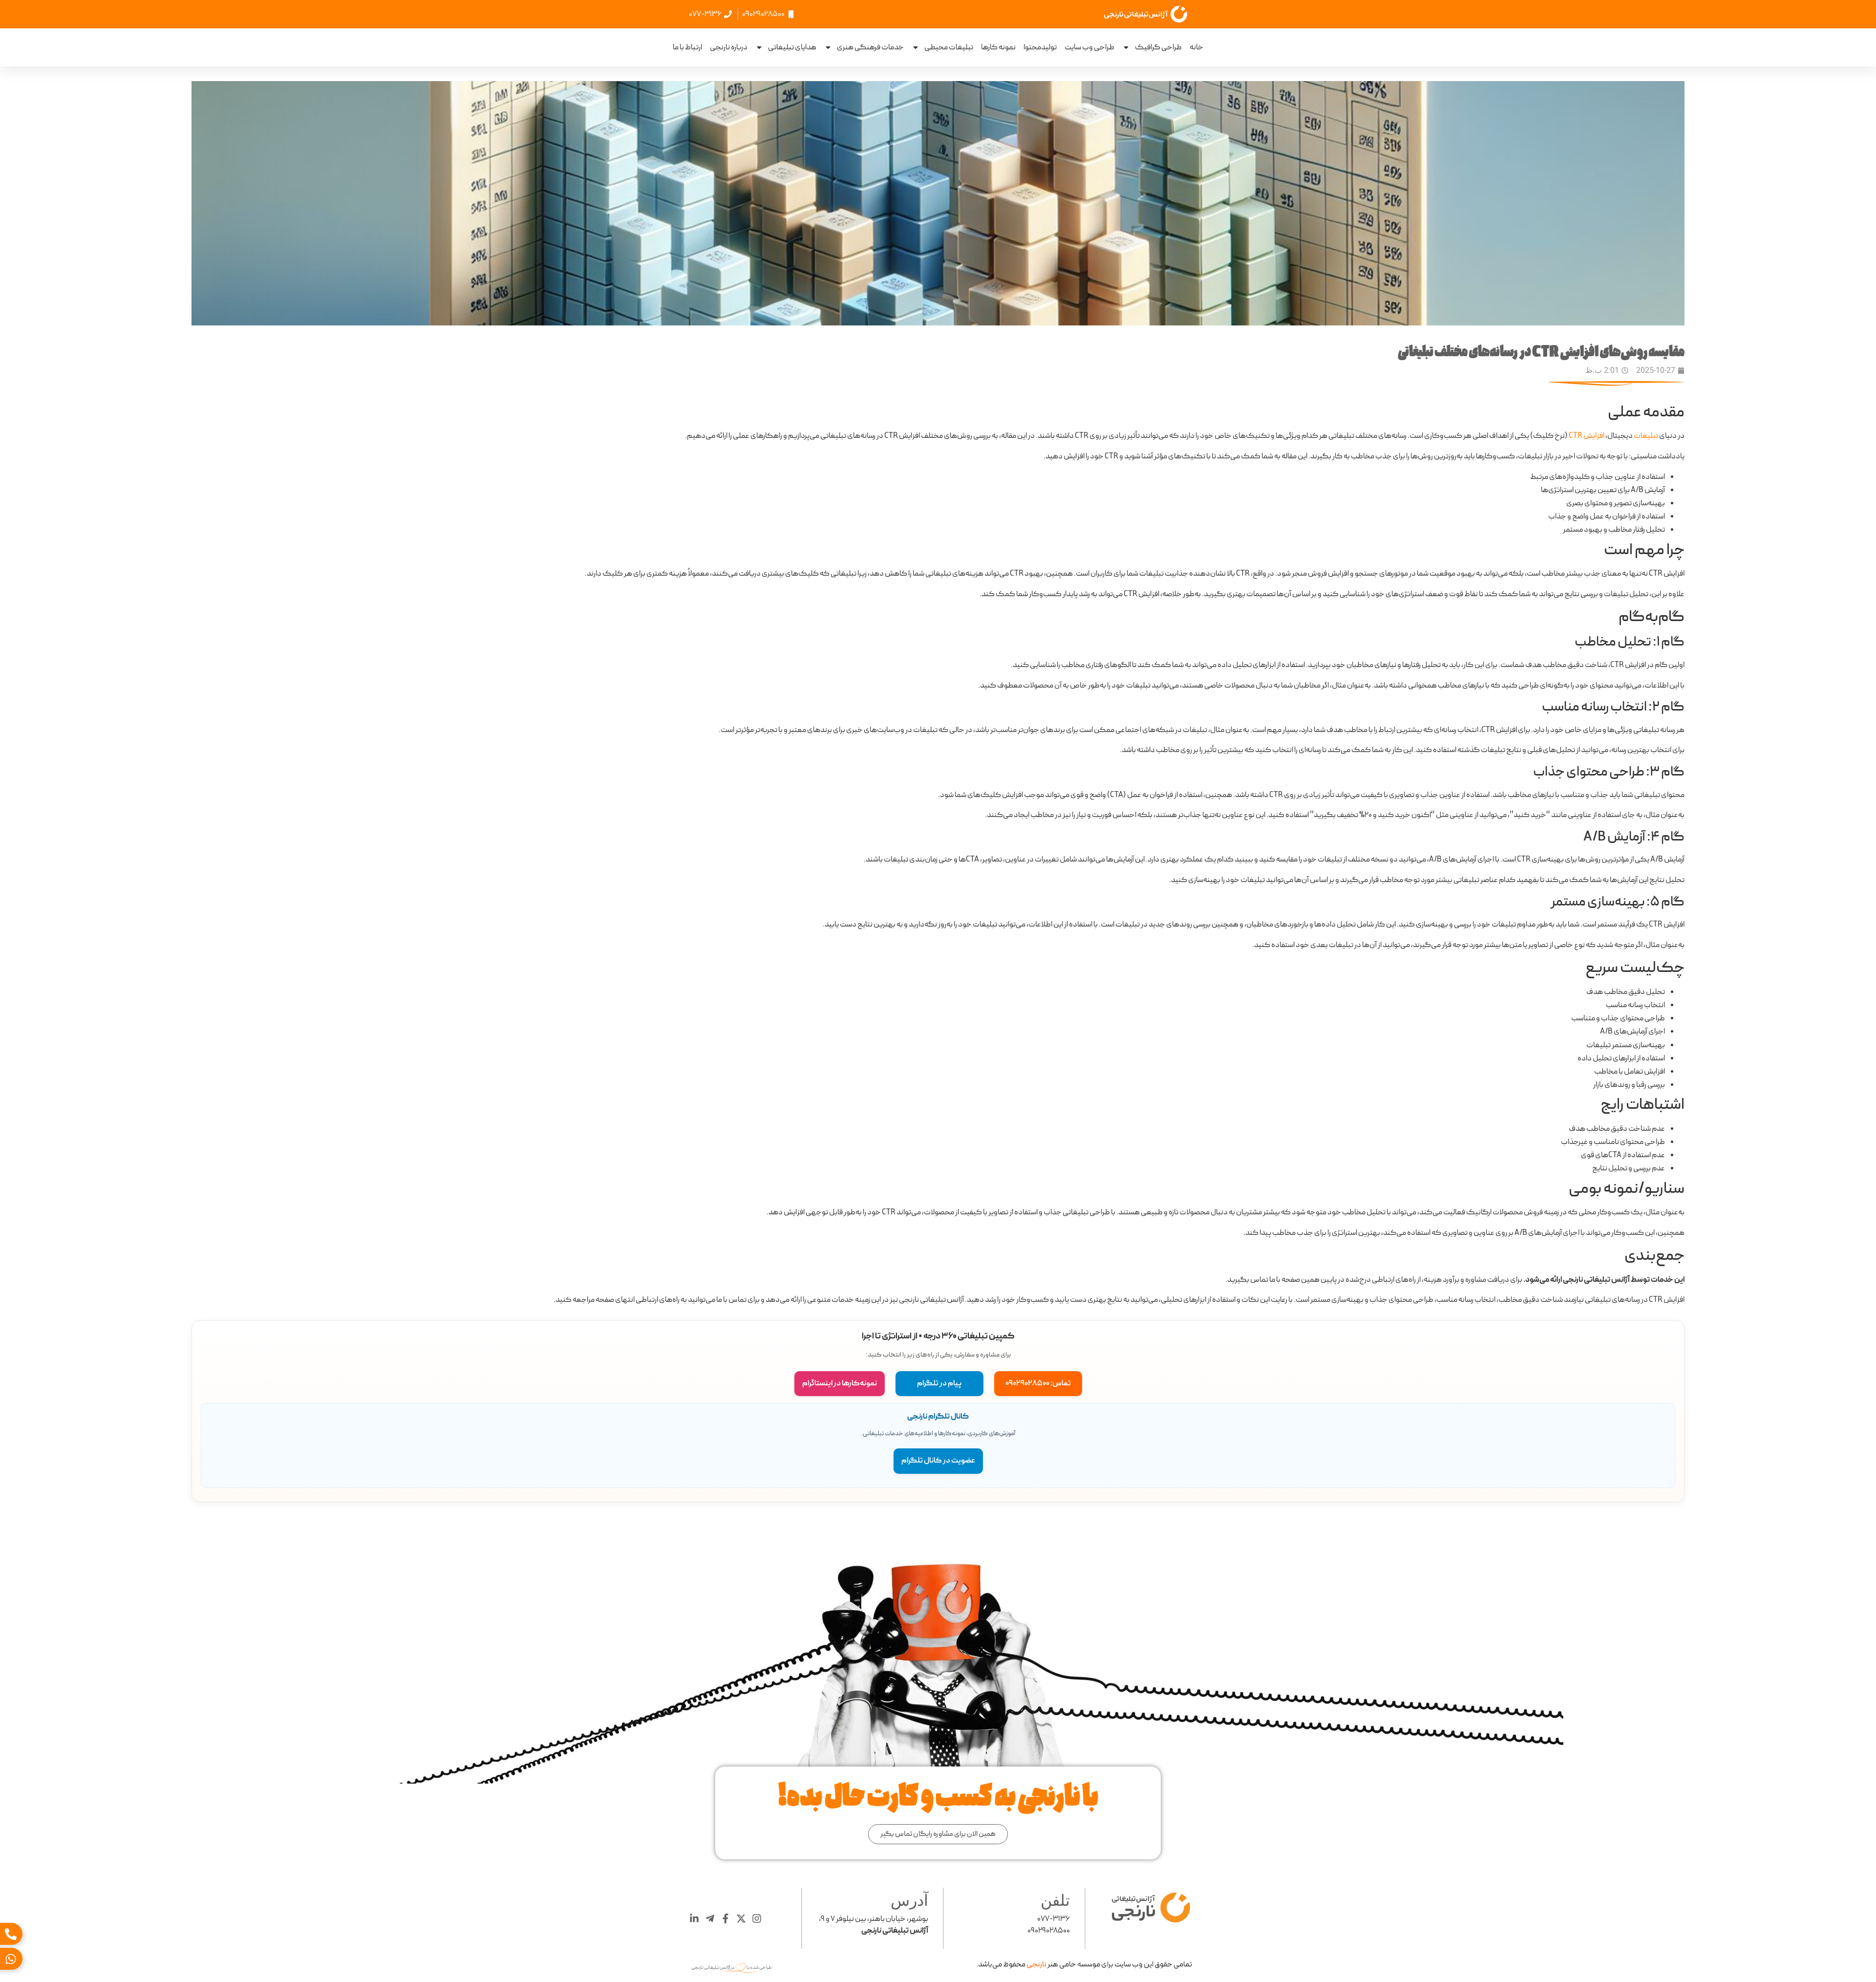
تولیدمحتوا (1040, 47)
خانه (1196, 47)
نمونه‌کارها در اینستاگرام (840, 1383)
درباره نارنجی (729, 47)
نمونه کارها (998, 47)
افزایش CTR (1587, 436)
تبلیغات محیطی (949, 47)
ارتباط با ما (687, 47)
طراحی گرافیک (1158, 47)
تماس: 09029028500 (1038, 1383)
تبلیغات (1646, 436)
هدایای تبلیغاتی (792, 47)
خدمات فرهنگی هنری (870, 47)
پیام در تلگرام (939, 1383)
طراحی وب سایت (1089, 47)
